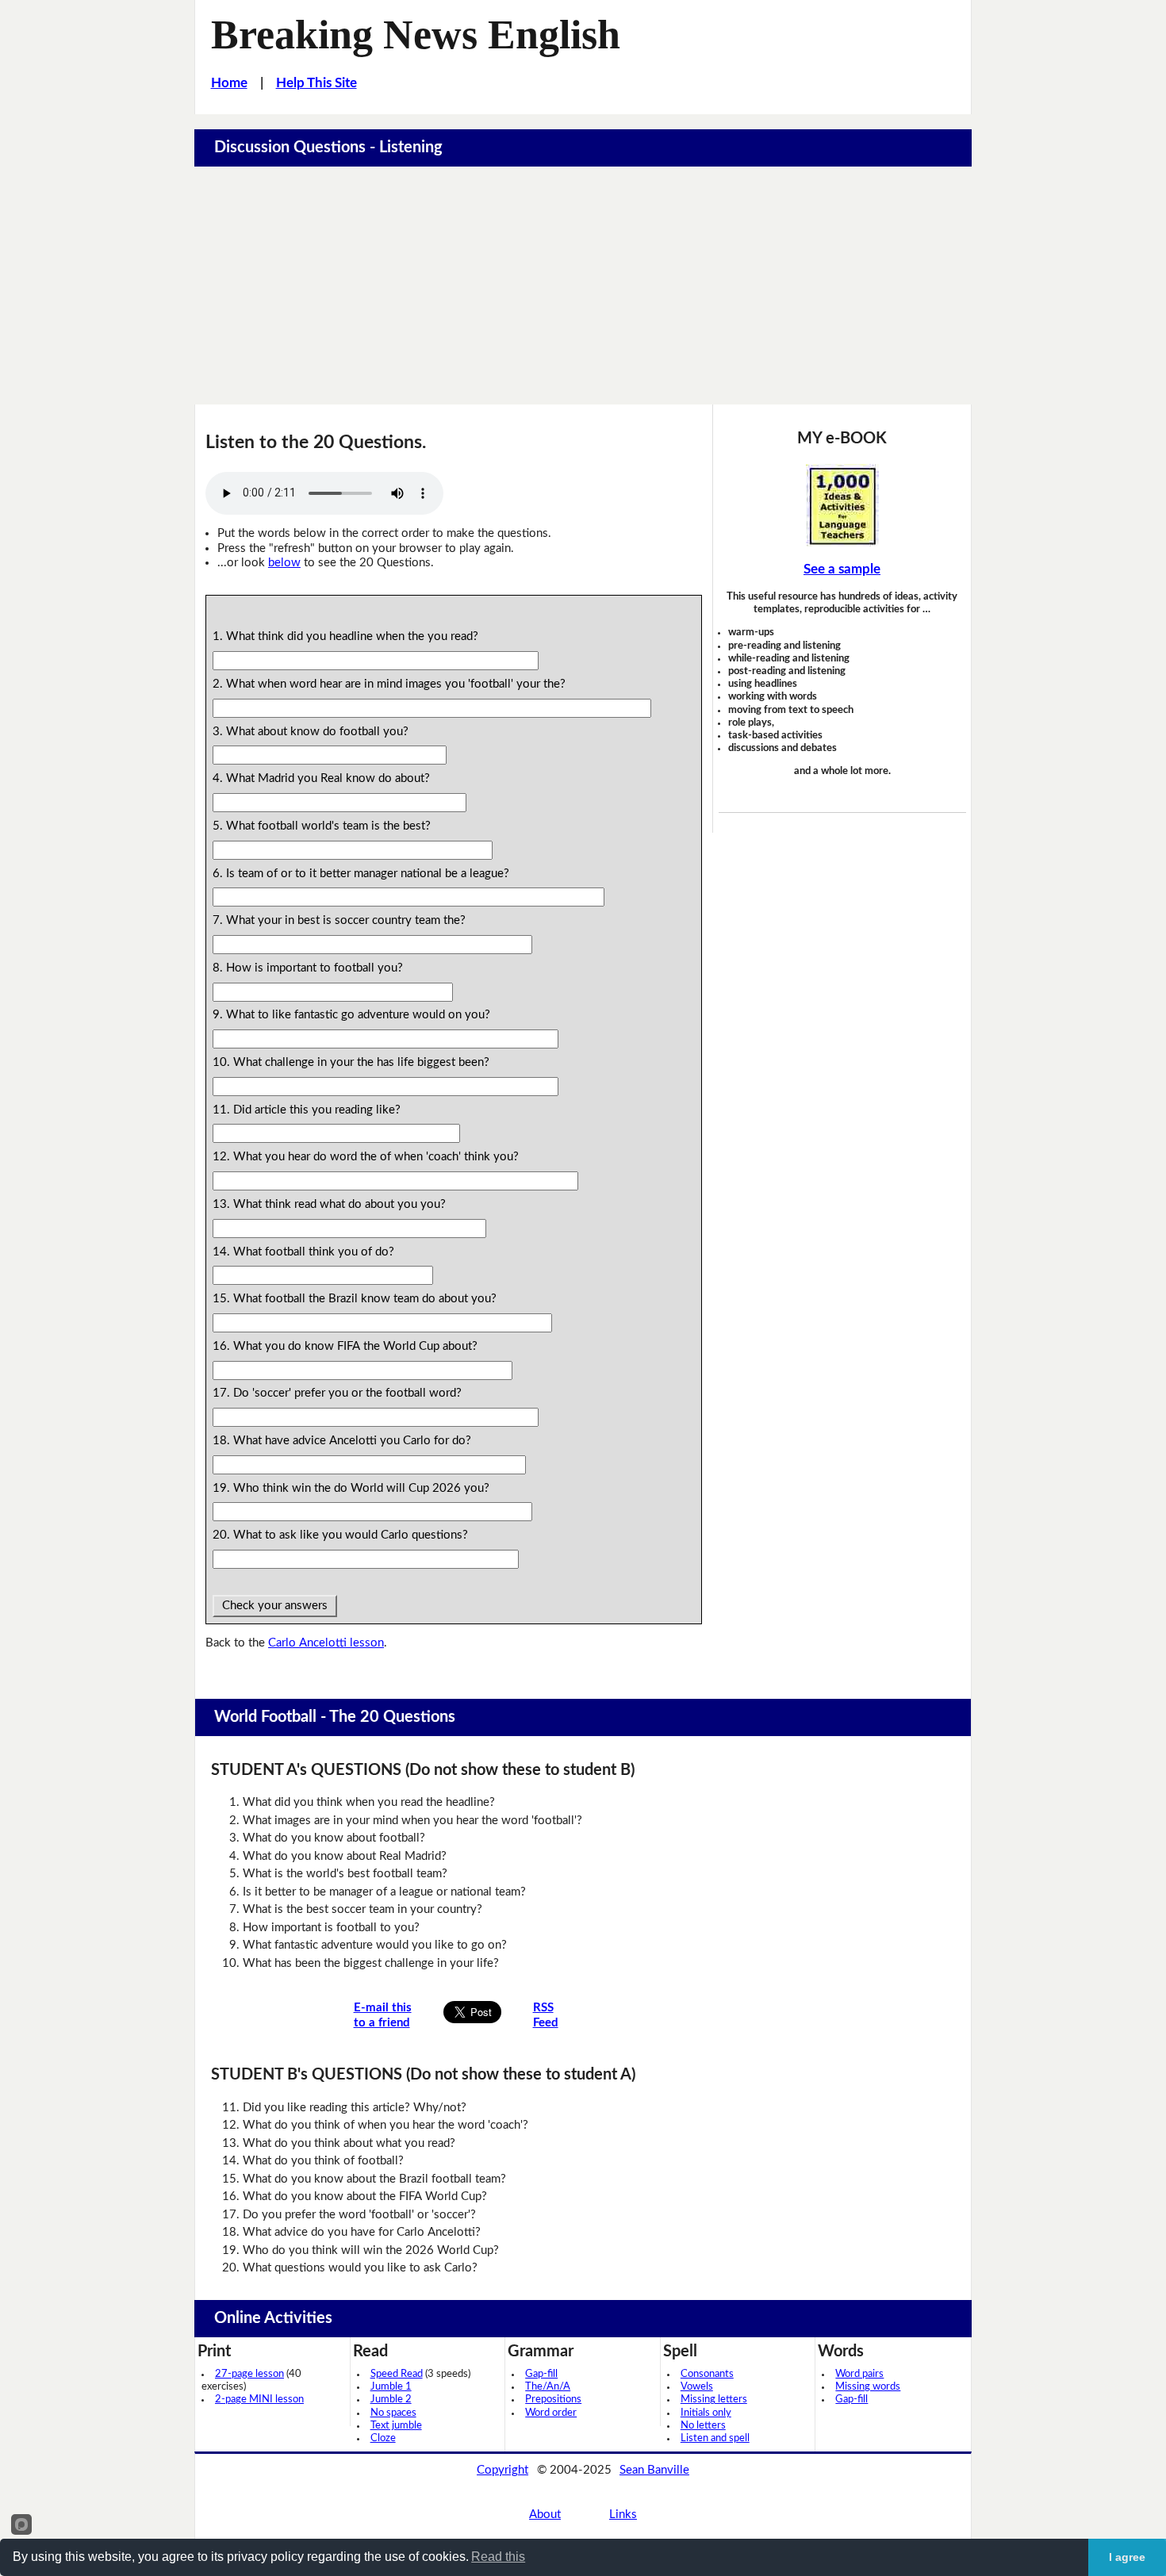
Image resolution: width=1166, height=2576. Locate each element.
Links (623, 2515)
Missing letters (714, 2400)
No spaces (393, 2413)
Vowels (697, 2387)
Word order (551, 2413)
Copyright (502, 2470)
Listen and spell (715, 2438)
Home (229, 83)
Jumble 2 (391, 2400)
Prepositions (553, 2400)
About (545, 2515)
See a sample (842, 569)
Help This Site (316, 83)
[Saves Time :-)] (842, 505)
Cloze (383, 2438)
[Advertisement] (583, 286)
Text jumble (396, 2426)
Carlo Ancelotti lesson (326, 1643)
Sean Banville (654, 2470)
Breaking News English (416, 34)
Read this (498, 2557)
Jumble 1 (391, 2387)
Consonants (707, 2374)
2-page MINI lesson (259, 2400)
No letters (703, 2426)
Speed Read (397, 2374)
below (284, 563)
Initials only (706, 2413)
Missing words (868, 2387)
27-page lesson (249, 2374)
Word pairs (859, 2374)
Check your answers (275, 1606)
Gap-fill (541, 2374)
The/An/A (548, 2387)
